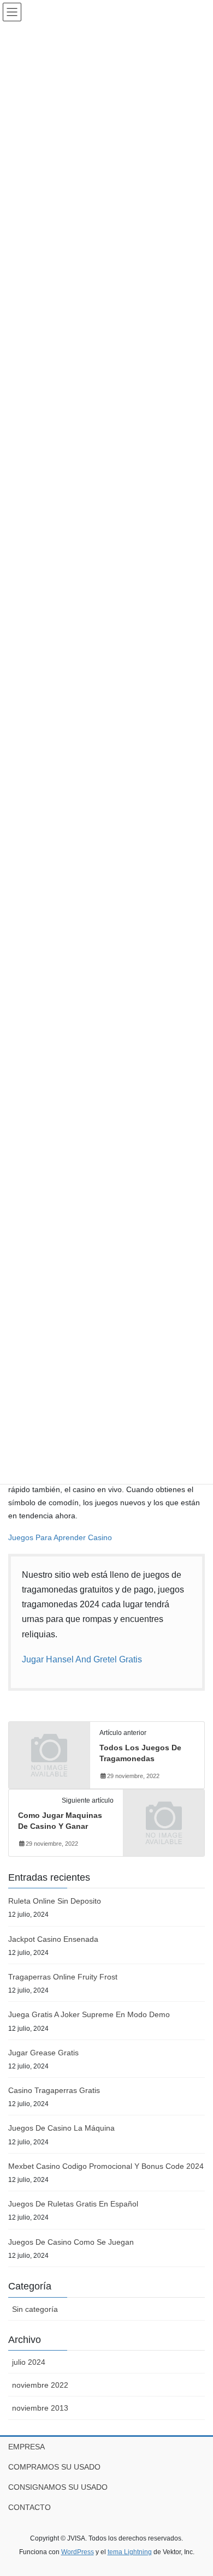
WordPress (78, 2552)
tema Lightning (130, 2552)
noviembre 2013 (40, 2408)
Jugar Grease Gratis (43, 2053)
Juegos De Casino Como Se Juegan (71, 2242)
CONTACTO (29, 2507)
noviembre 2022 (40, 2385)
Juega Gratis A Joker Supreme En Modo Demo (89, 2014)
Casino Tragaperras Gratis (54, 2090)
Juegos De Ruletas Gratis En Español (73, 2204)
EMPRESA (26, 2447)
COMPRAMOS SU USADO (54, 2467)
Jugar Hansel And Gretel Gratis (82, 1659)
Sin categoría (35, 2309)
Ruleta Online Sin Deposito (55, 1901)
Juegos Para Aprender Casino (60, 1537)
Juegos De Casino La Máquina (61, 2128)
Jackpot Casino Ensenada (53, 1939)
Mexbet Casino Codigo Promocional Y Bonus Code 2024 (106, 2166)
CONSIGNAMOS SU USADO (58, 2487)
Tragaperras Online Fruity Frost (63, 1977)
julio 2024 (29, 2362)
